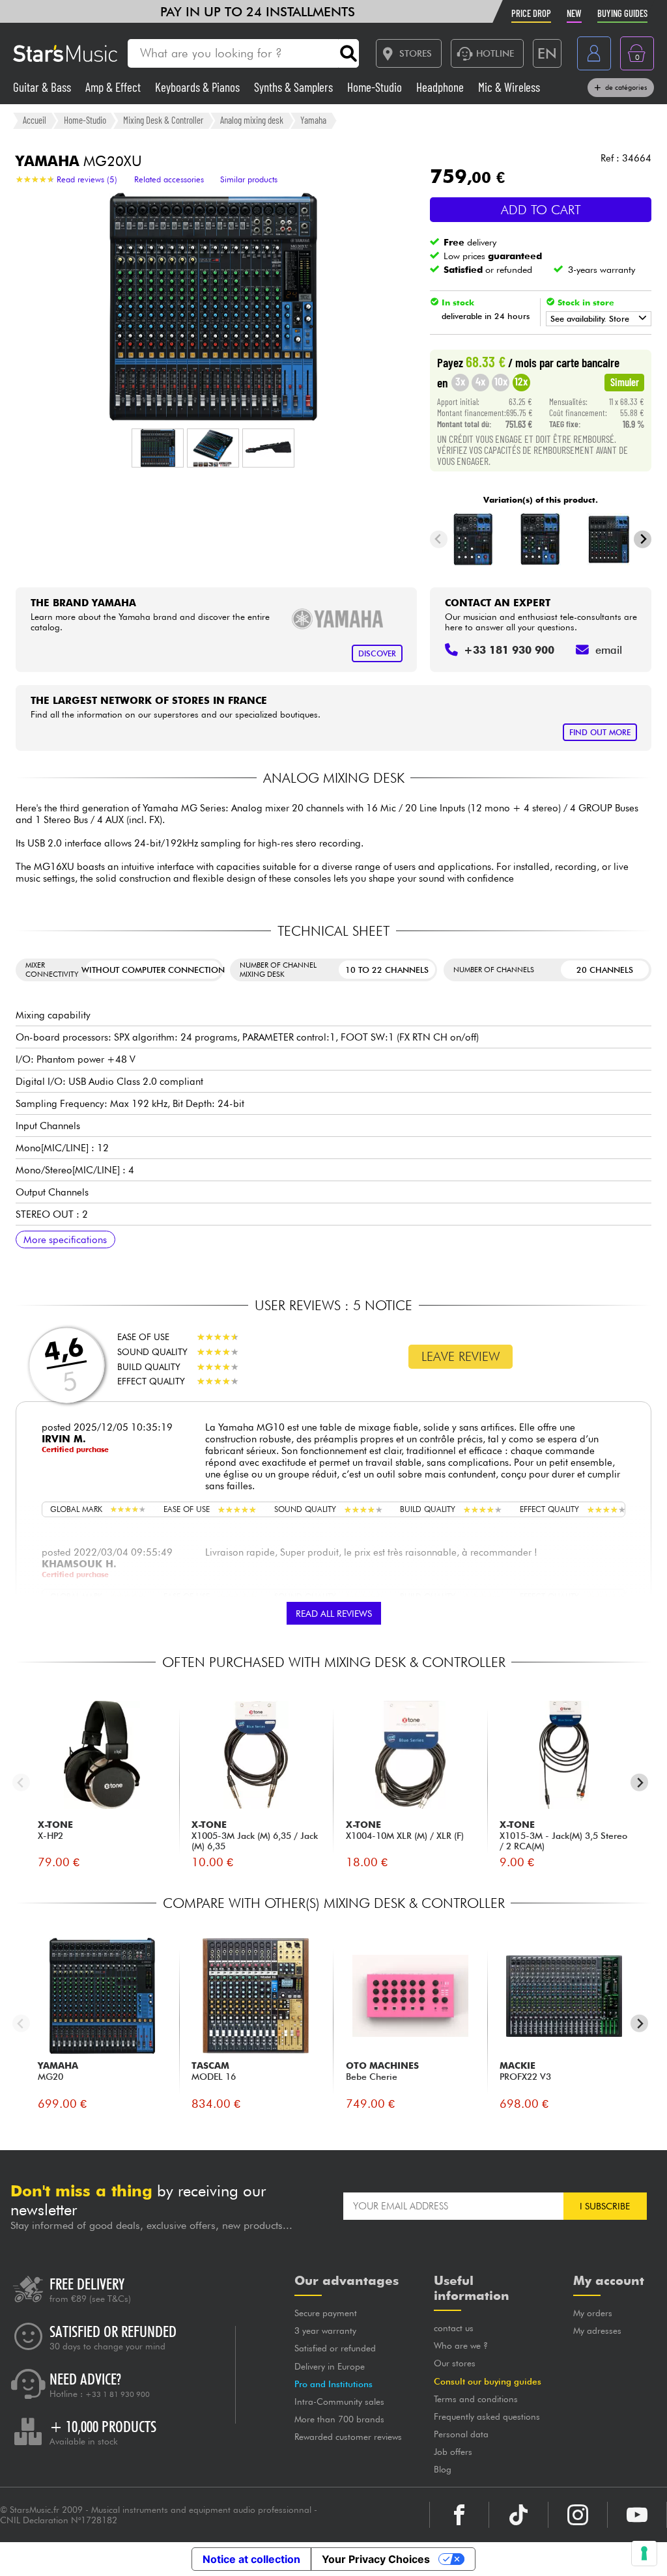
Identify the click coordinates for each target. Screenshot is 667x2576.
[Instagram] (578, 2515)
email (609, 650)
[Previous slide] (439, 539)
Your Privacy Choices (376, 2559)
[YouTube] (637, 2515)
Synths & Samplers (295, 87)
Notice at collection (251, 2559)
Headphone (441, 87)
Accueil (35, 120)
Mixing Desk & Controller (163, 120)
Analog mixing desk (252, 120)
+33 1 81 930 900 (118, 2394)
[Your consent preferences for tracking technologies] (644, 2553)
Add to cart (541, 210)
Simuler (625, 382)
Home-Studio (376, 87)
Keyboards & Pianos (199, 87)
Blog (443, 2469)
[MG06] (473, 539)
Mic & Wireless (509, 87)
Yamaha (313, 120)
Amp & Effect (114, 87)
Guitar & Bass (43, 87)
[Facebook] (459, 2515)
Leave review (461, 1356)
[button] (158, 448)
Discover (377, 653)
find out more (600, 732)
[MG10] (608, 539)
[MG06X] (541, 539)
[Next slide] (643, 539)
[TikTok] (518, 2515)
